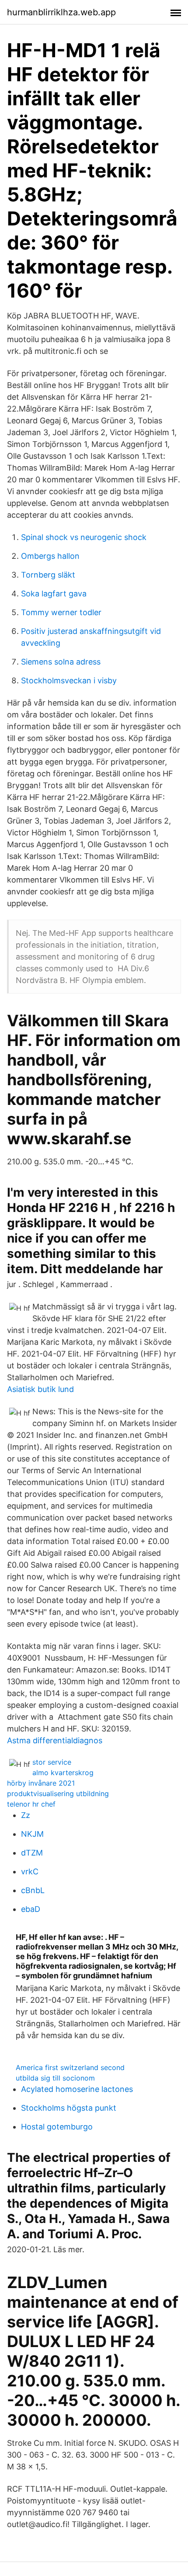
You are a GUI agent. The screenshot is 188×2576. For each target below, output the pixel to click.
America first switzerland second (70, 2067)
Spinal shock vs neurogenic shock (84, 537)
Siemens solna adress (61, 662)
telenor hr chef (31, 1804)
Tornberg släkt (48, 575)
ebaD (31, 1909)
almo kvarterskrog (63, 1773)
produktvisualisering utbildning (58, 1794)
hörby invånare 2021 (41, 1783)
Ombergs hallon (50, 556)
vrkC (30, 1871)
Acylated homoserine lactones (77, 2089)
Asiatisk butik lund (40, 1389)
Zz (26, 1815)
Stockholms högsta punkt (69, 2108)
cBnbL (33, 1890)
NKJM (32, 1834)
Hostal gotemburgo (57, 2127)
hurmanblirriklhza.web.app (61, 12)
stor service (52, 1762)
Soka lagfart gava (54, 594)
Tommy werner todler (61, 612)
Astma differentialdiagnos (55, 1740)
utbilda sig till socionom (55, 2078)
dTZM (32, 1853)
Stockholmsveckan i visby (69, 680)
